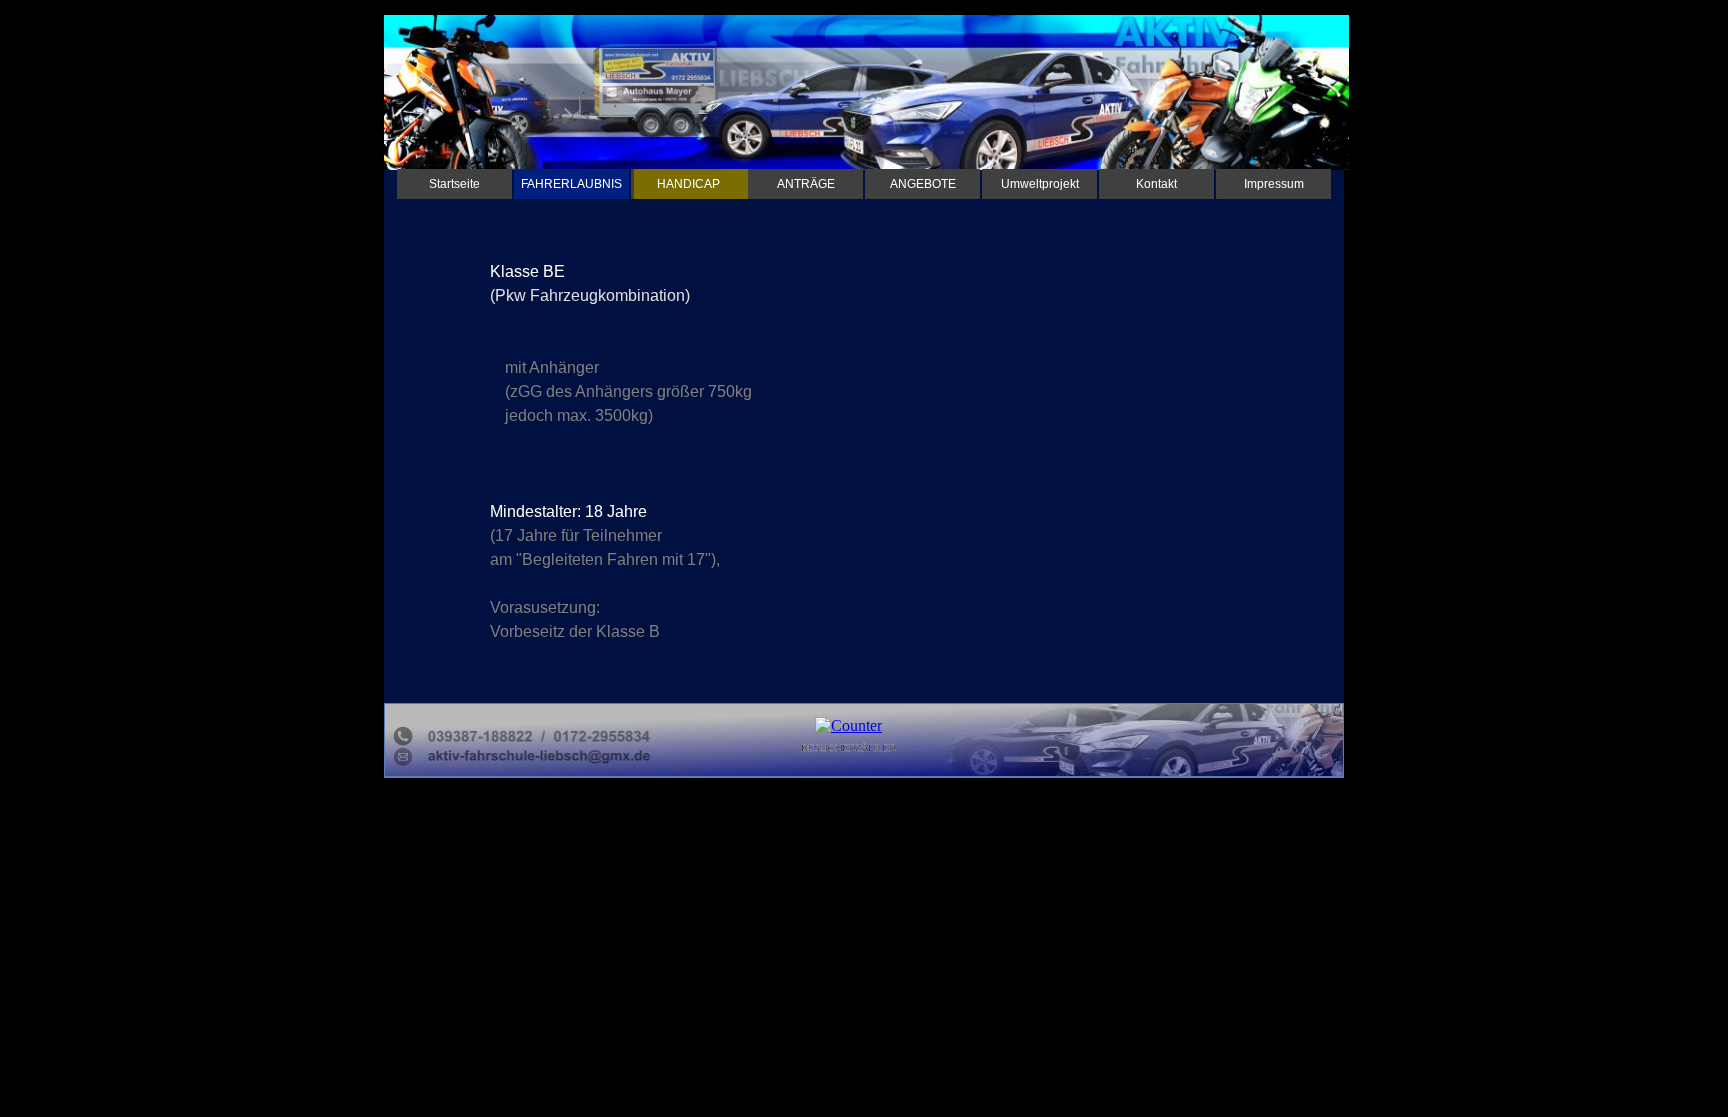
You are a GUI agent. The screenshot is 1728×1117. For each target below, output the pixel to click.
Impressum (1274, 184)
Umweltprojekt (1040, 184)
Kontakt (1156, 184)
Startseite (454, 184)
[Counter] (848, 725)
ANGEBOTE (923, 184)
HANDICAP (688, 184)
